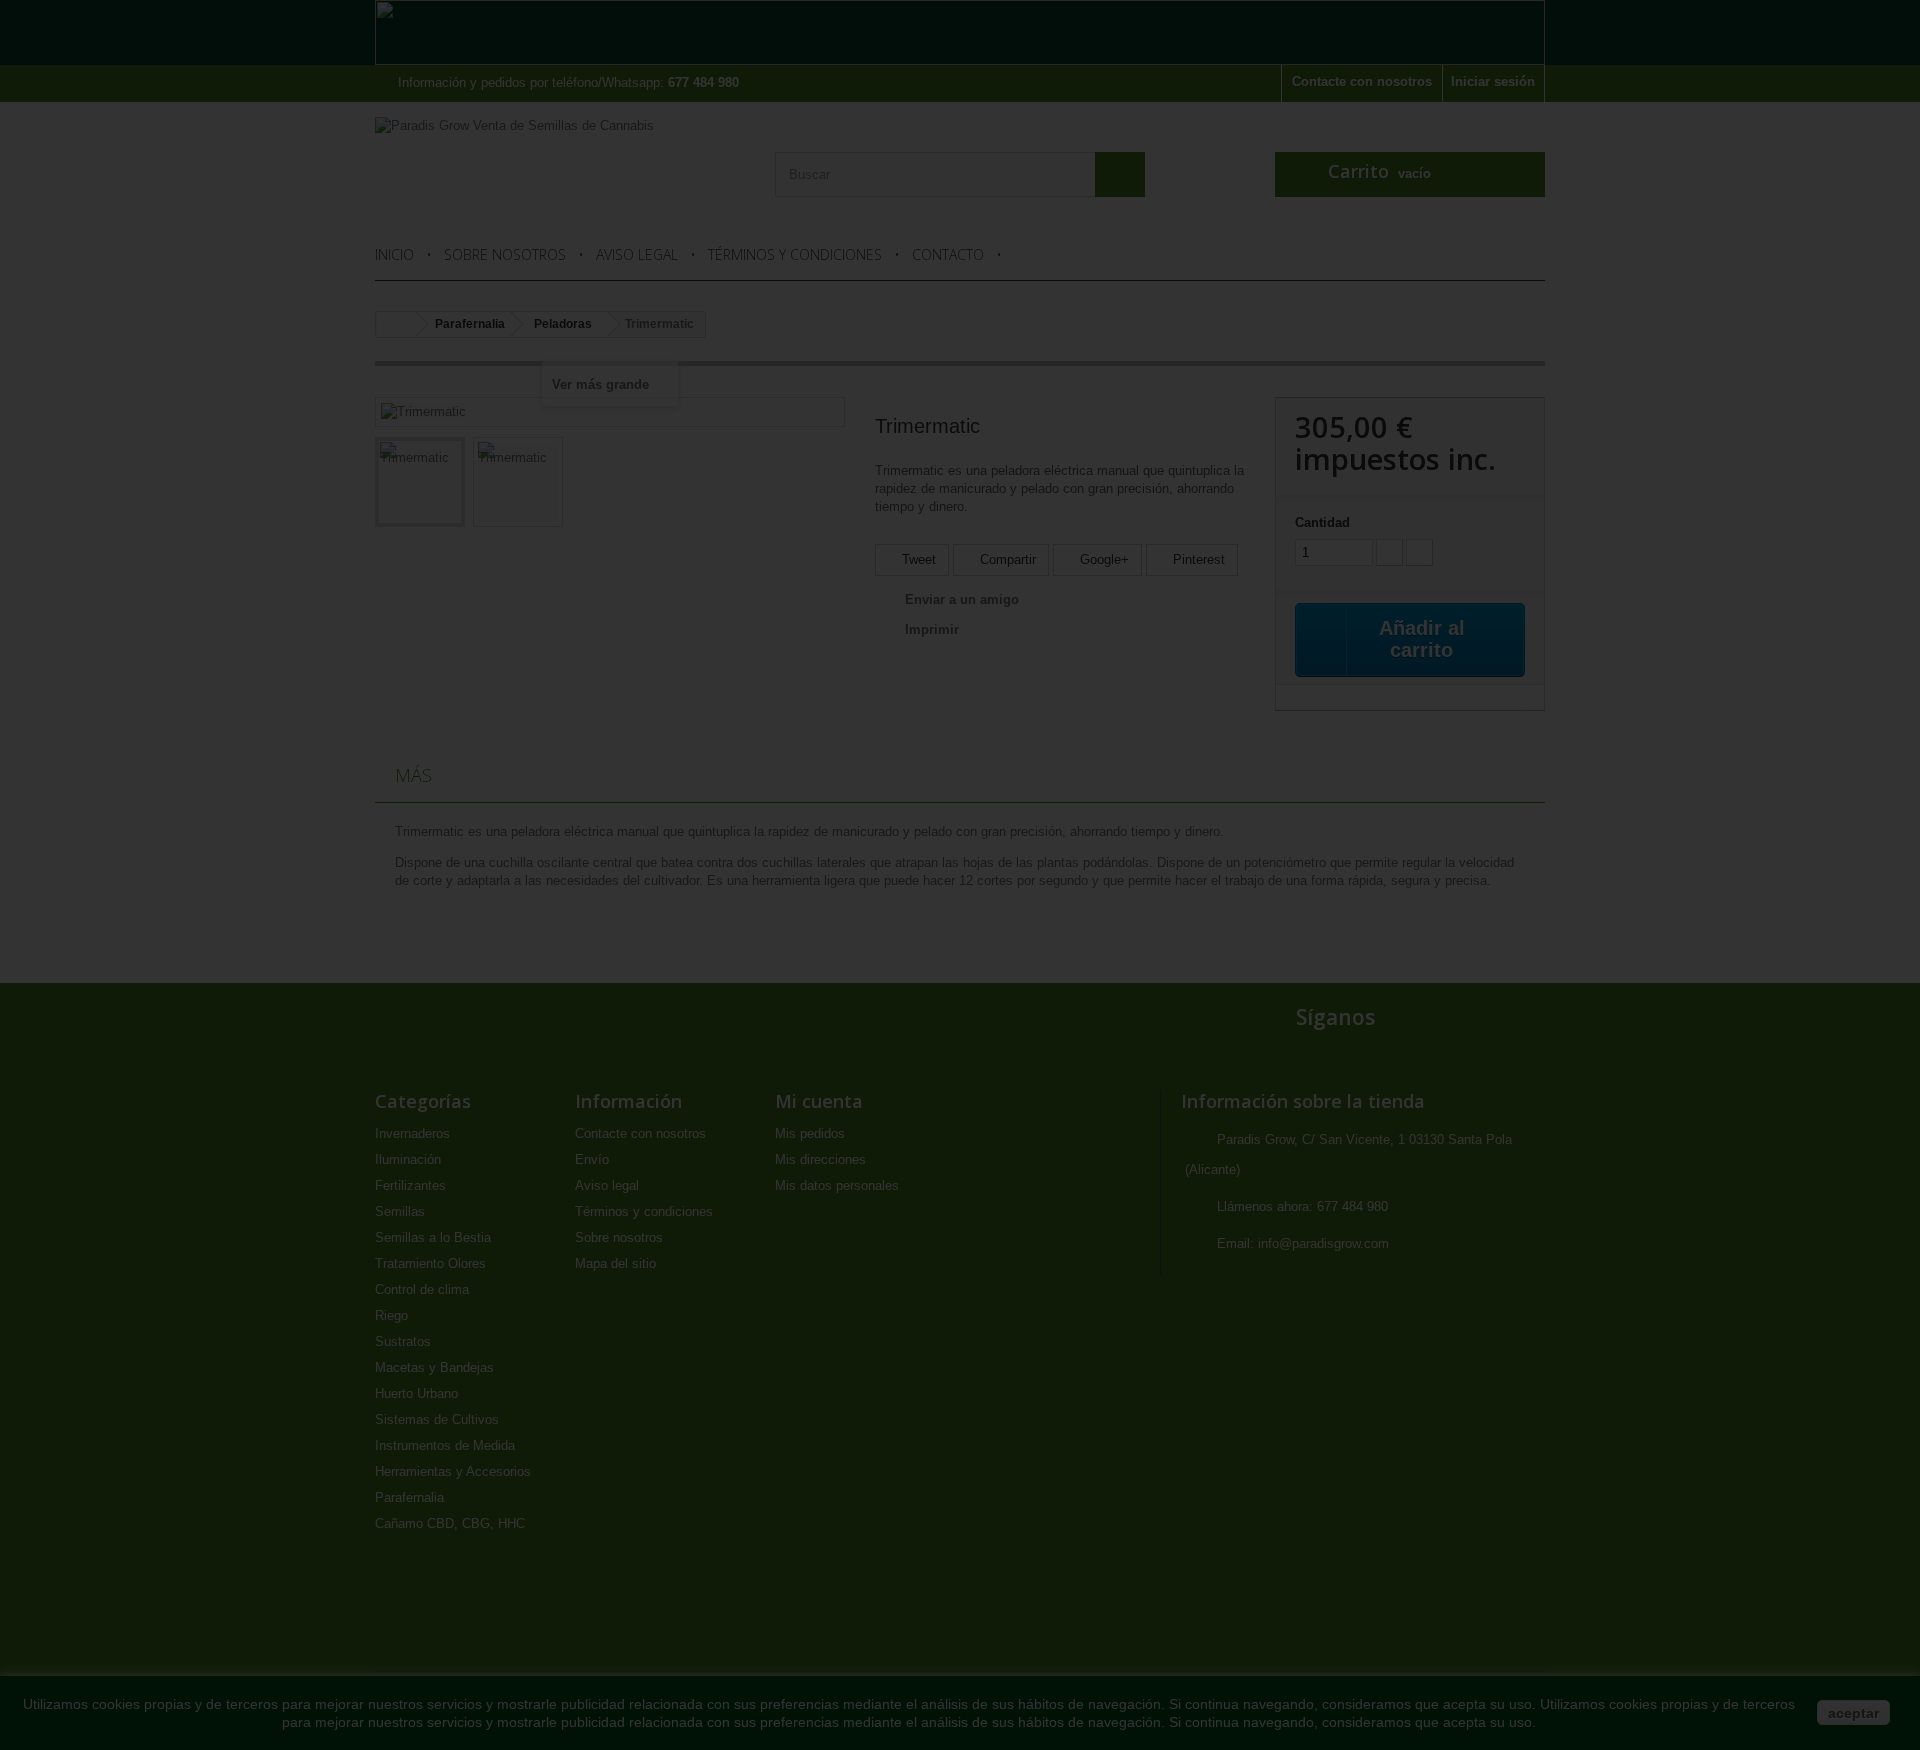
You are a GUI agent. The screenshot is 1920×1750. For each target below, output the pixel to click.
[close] (1256, 647)
